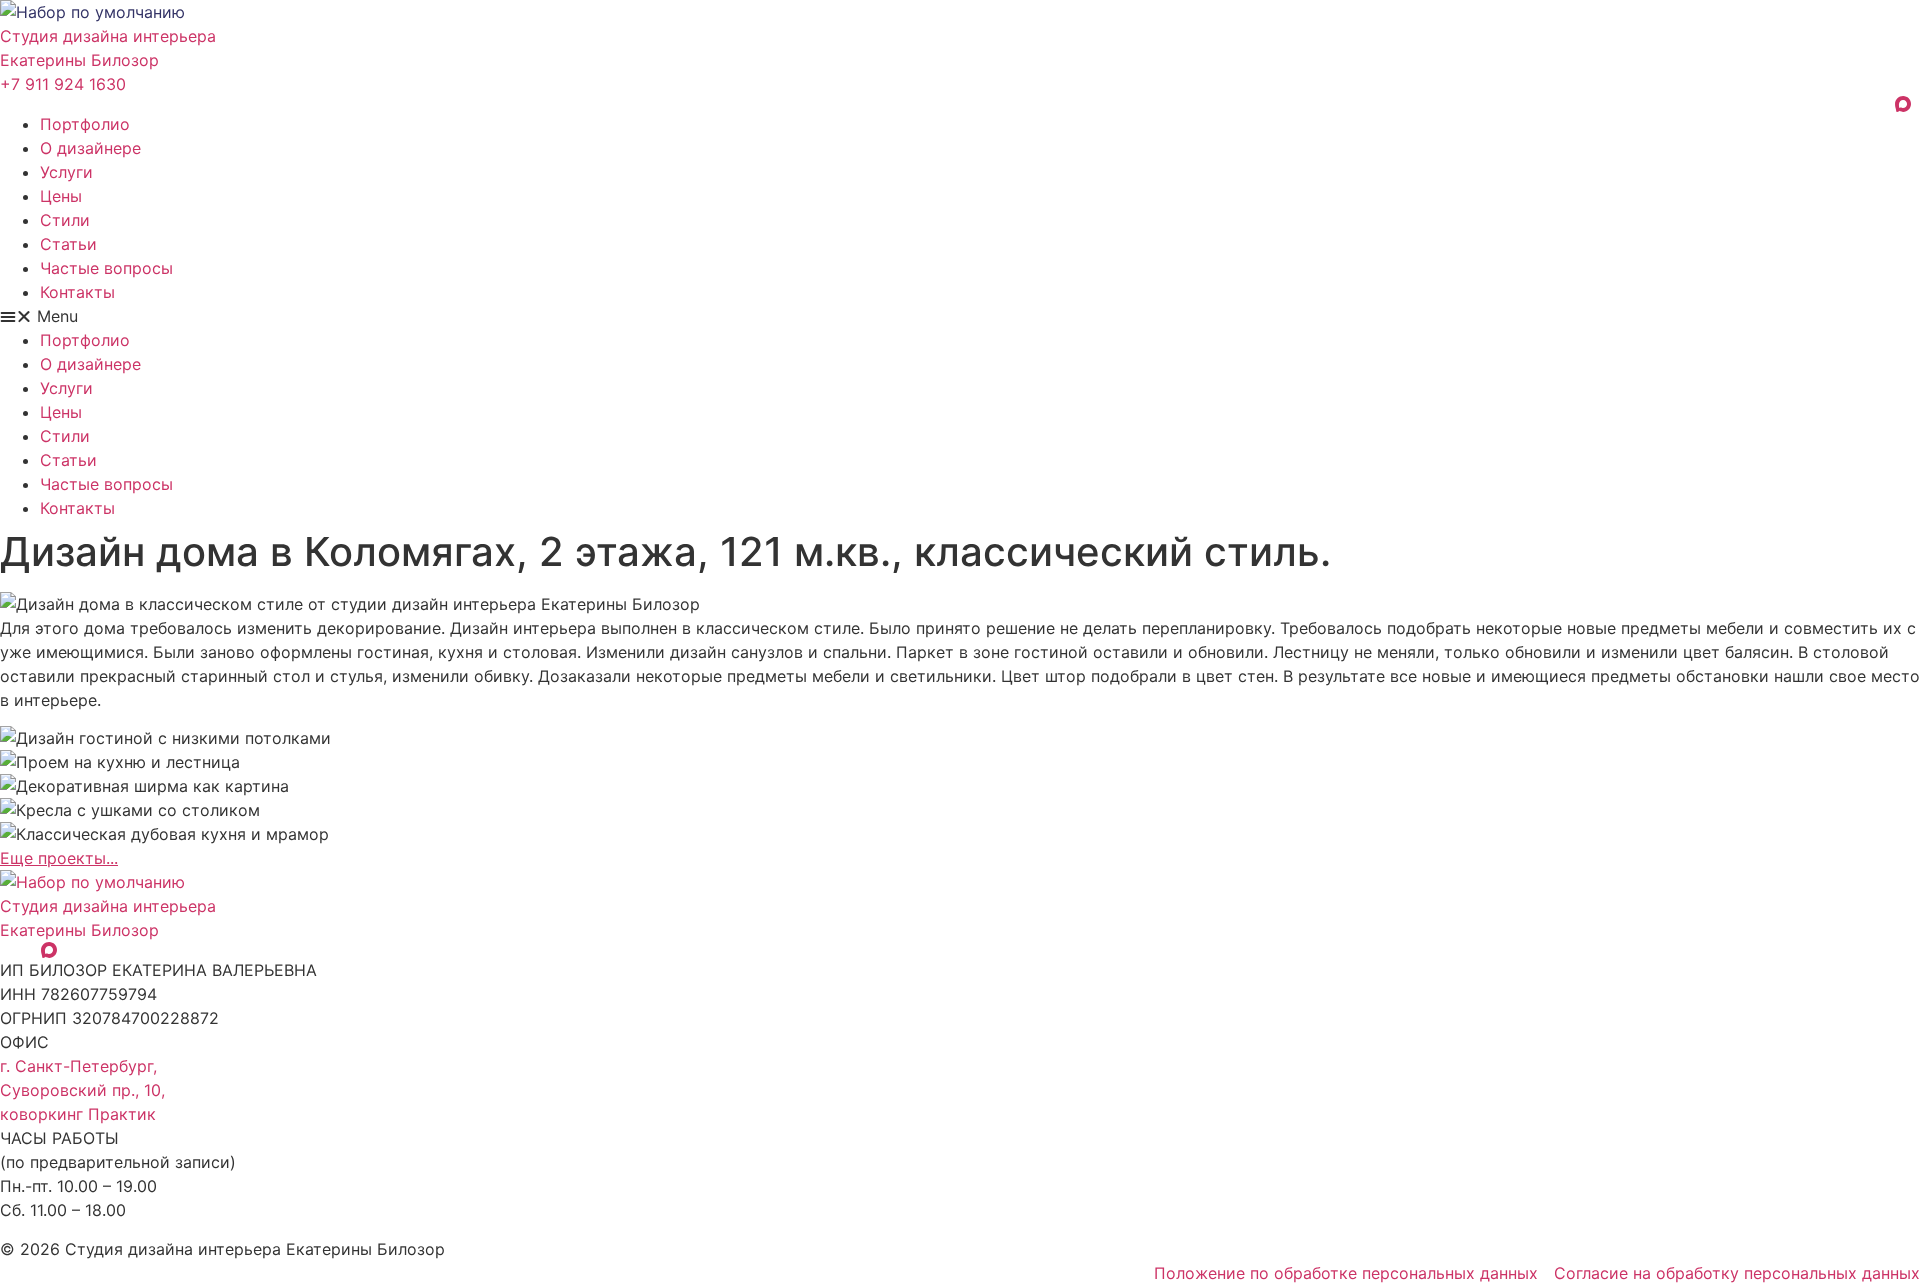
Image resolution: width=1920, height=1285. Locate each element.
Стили (65, 220)
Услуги (66, 172)
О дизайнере (90, 148)
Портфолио (85, 124)
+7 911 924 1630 (63, 84)
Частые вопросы (106, 268)
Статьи (68, 244)
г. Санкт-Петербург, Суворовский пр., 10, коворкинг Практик (82, 1090)
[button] (960, 316)
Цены (61, 196)
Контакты (77, 292)
